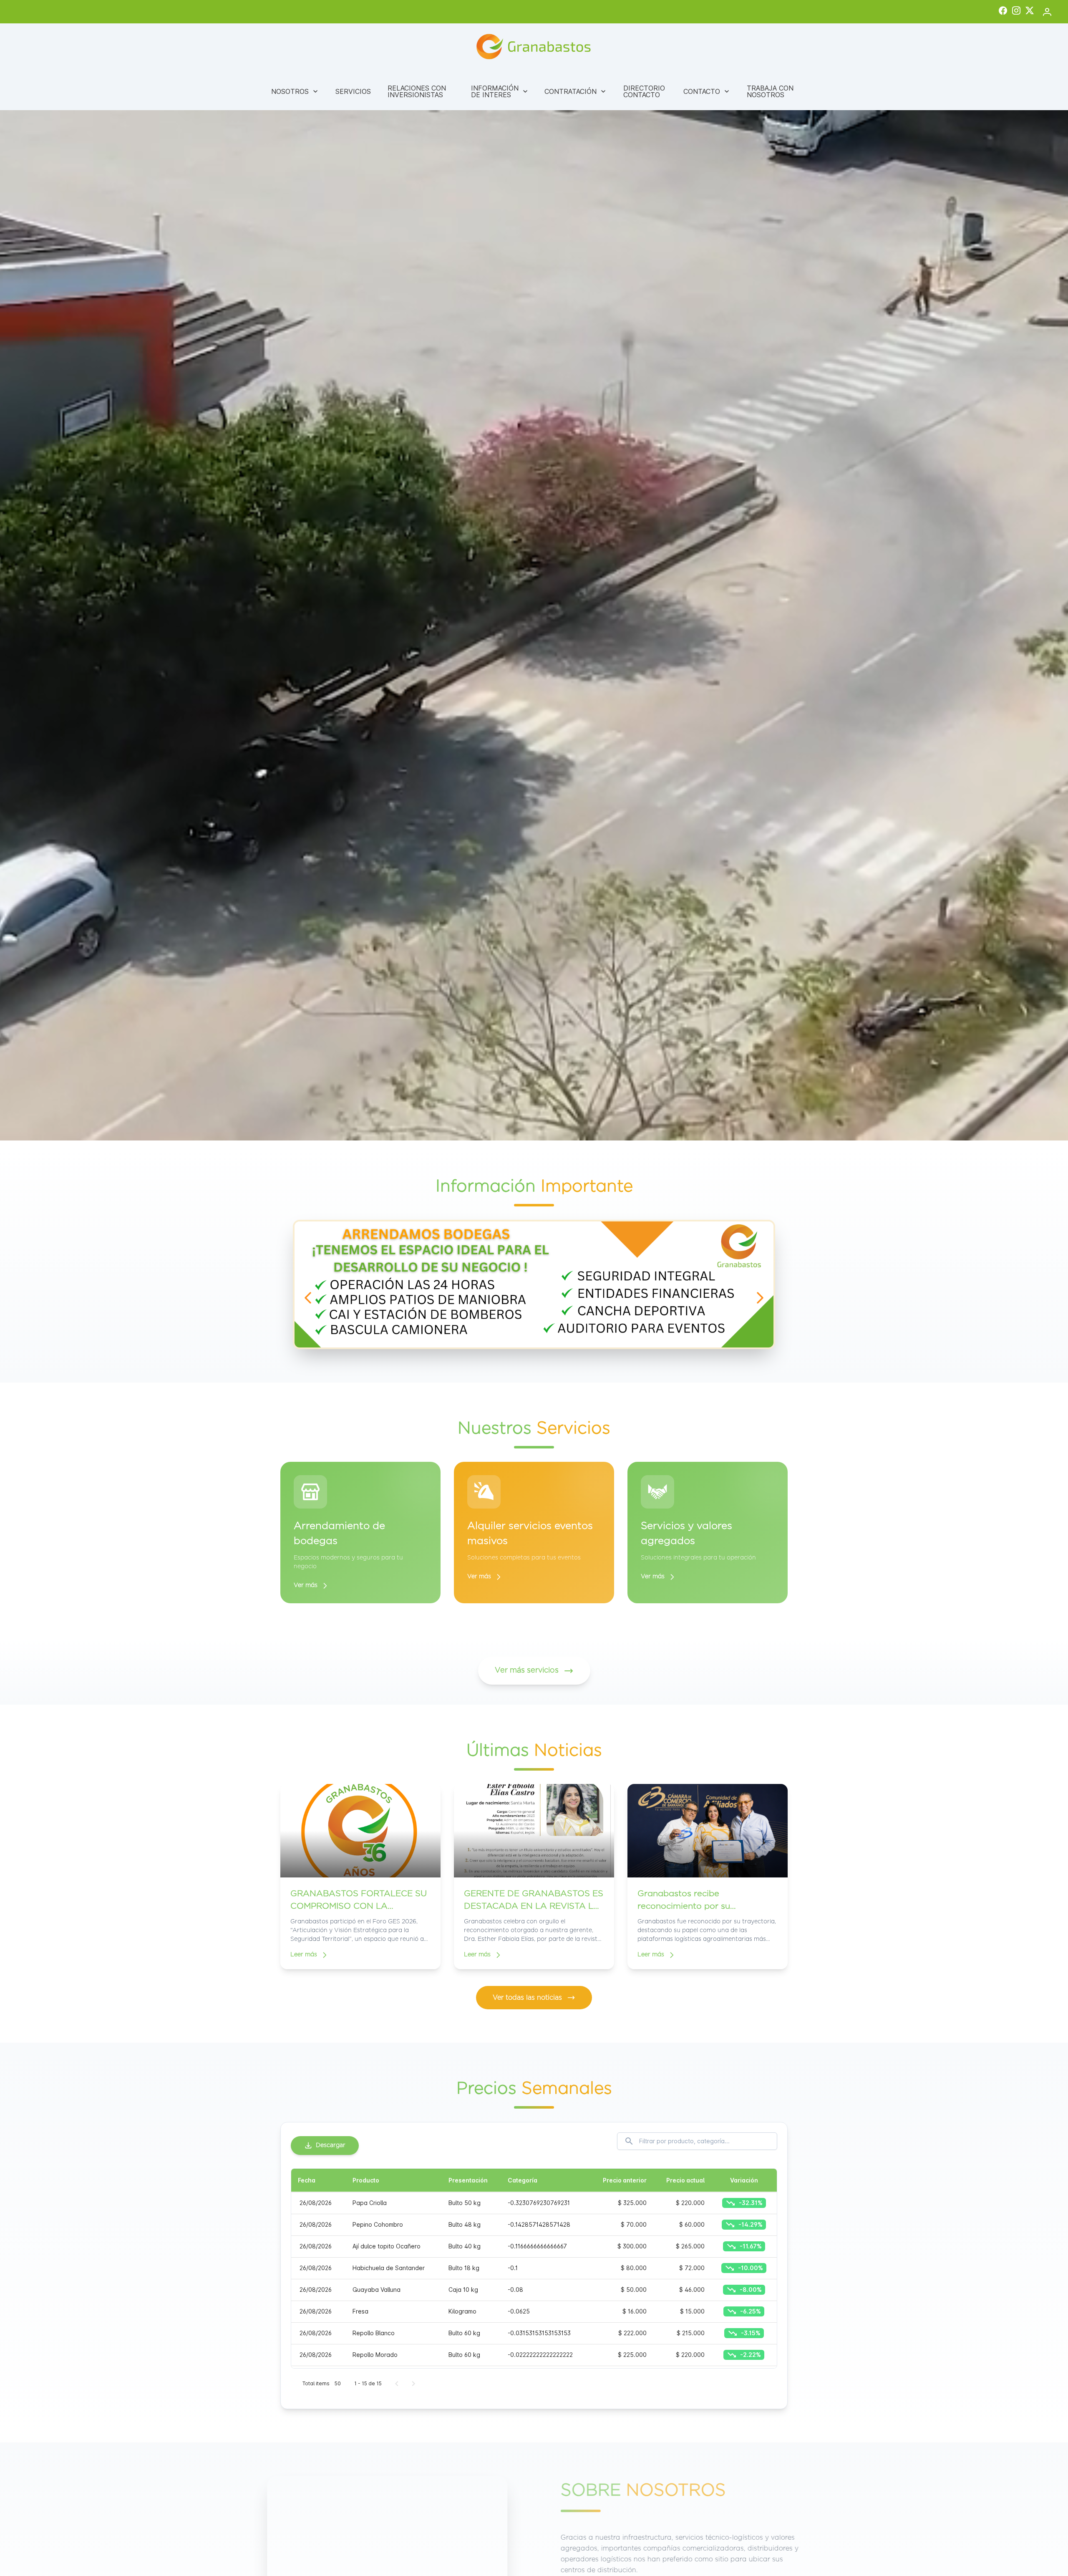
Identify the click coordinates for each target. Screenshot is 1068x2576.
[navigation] (308, 1298)
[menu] (534, 91)
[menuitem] (295, 91)
